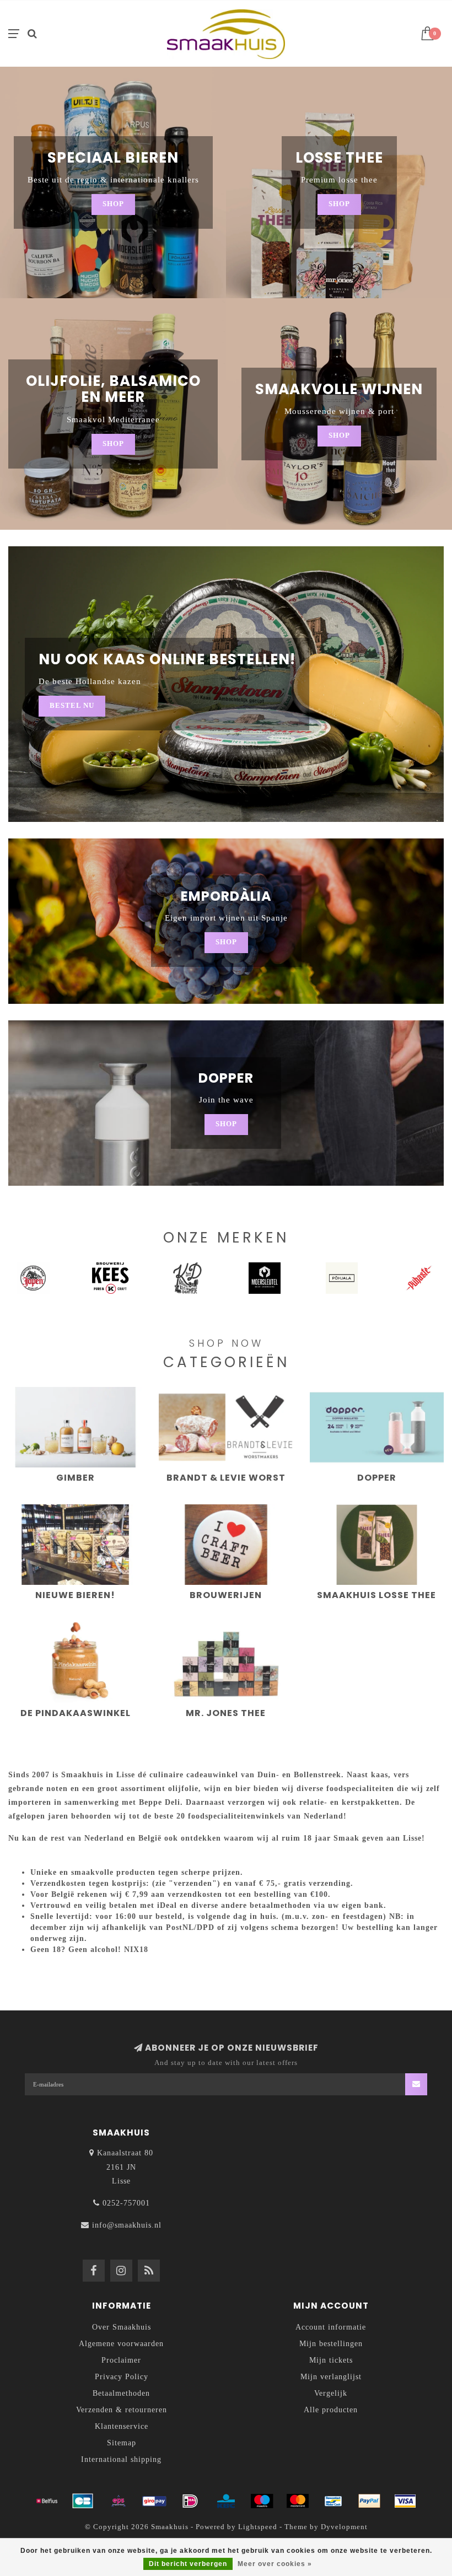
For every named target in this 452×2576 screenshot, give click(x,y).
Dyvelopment (344, 2527)
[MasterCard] (298, 2501)
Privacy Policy (122, 2377)
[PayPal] (369, 2501)
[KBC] (226, 2501)
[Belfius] (47, 2501)
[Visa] (405, 2501)
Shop (113, 204)
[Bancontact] (333, 2501)
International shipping (121, 2459)
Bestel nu (72, 706)
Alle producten (331, 2410)
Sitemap (122, 2443)
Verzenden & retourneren (122, 2410)
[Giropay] (154, 2501)
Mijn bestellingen (331, 2344)
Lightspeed (258, 2527)
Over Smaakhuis (122, 2327)
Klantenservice (122, 2426)
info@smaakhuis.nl (127, 2225)
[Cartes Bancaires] (83, 2501)
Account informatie (331, 2327)
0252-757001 (126, 2203)
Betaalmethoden (121, 2393)
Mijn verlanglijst (331, 2377)
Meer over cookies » (275, 2564)
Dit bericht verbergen (188, 2564)
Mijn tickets (331, 2360)
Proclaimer (121, 2360)
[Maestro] (262, 2501)
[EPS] (119, 2501)
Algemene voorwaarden (121, 2344)
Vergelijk (331, 2393)
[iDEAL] (190, 2501)
